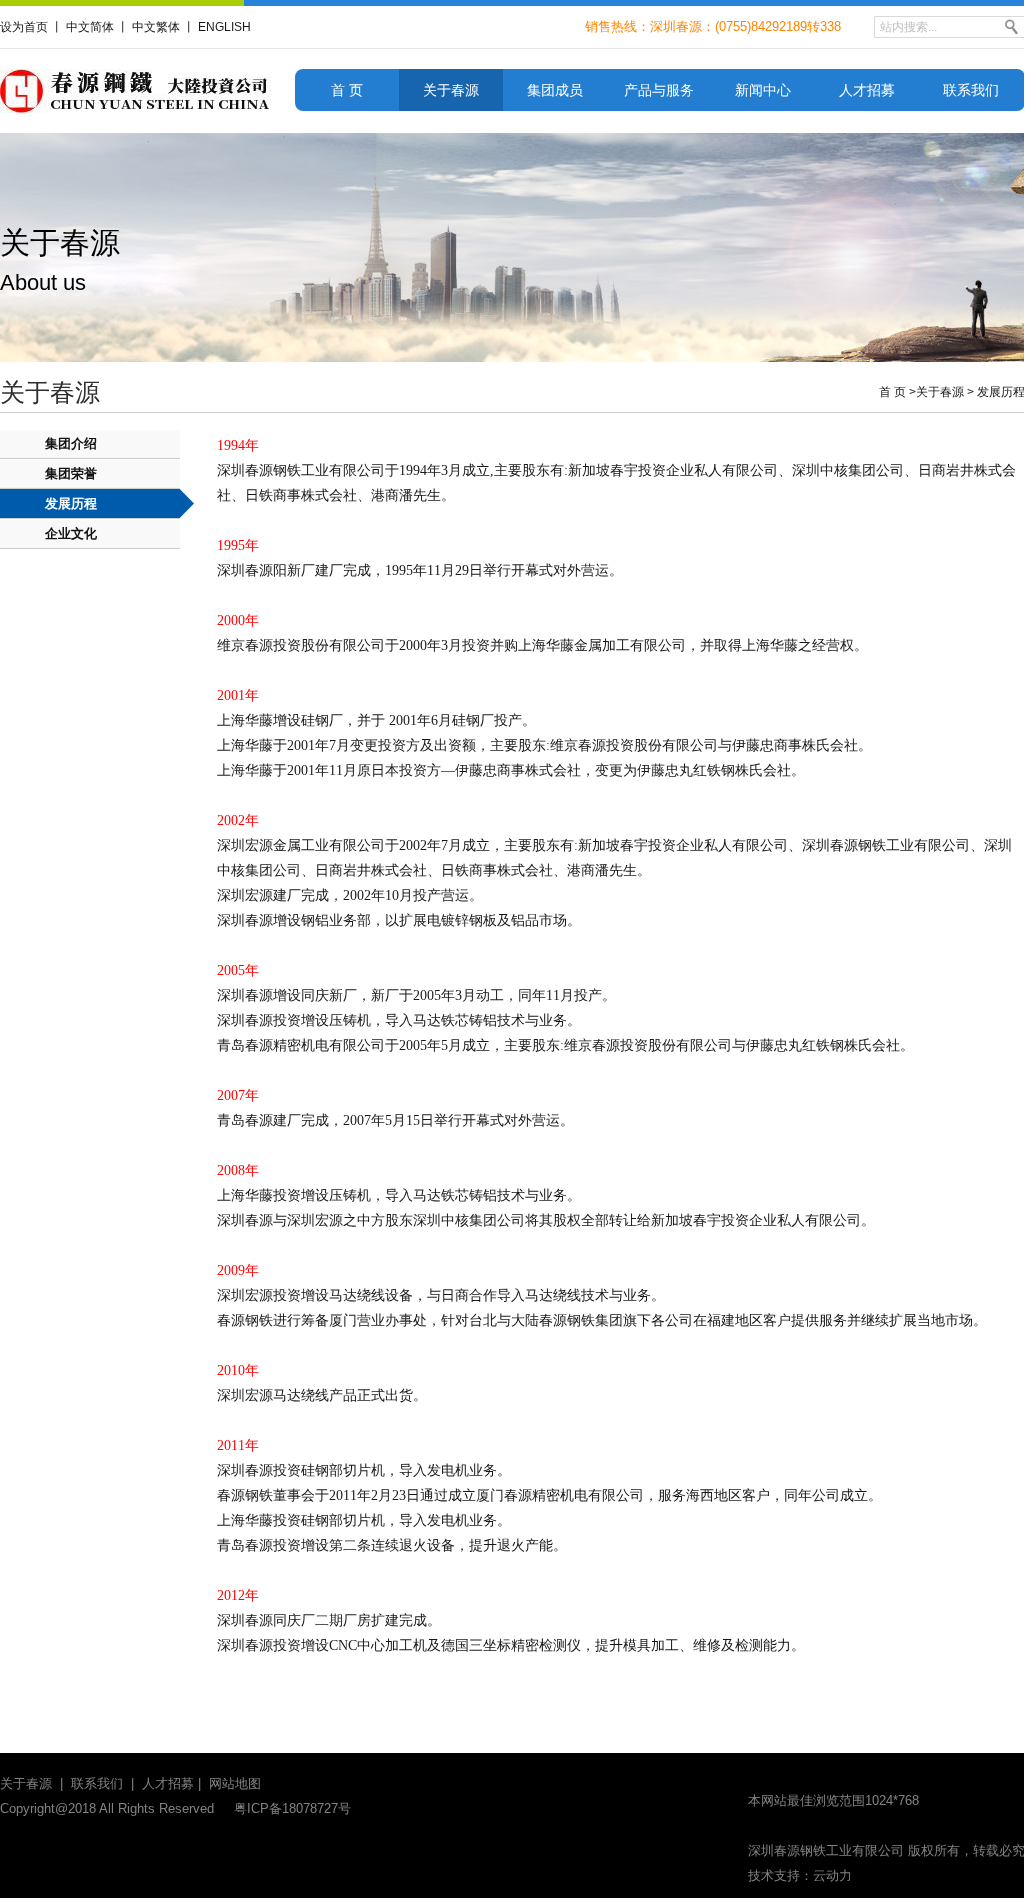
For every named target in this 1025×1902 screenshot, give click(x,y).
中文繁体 (156, 27)
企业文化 (71, 533)
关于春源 (451, 90)
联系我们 (971, 90)
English (224, 27)
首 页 (347, 90)
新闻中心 (763, 90)
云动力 (832, 1875)
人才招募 (867, 90)
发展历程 (1001, 392)
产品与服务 (659, 90)
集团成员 (555, 90)
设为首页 (24, 27)
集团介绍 (71, 443)
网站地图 (235, 1783)
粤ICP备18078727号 (292, 1808)
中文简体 (90, 27)
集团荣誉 (71, 473)
